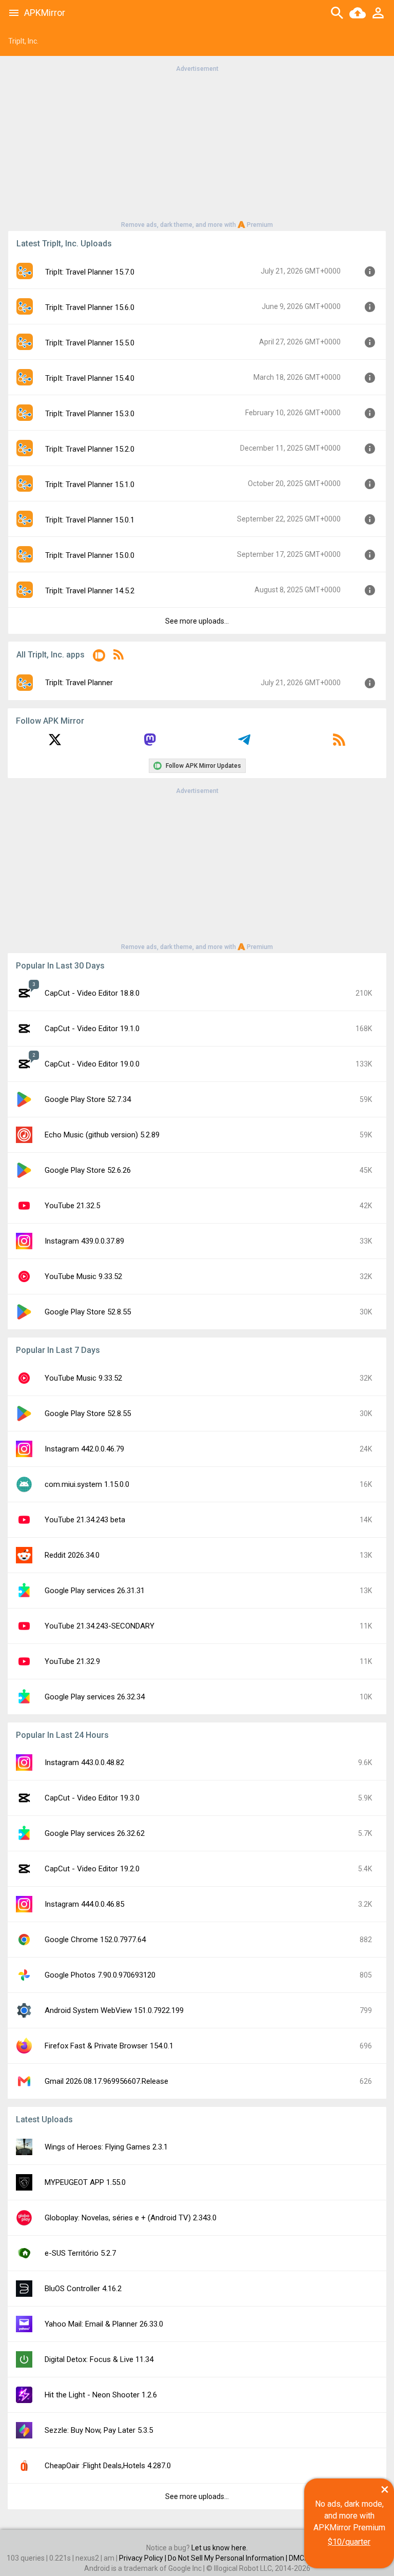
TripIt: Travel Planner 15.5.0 (90, 343)
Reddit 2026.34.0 (72, 1555)
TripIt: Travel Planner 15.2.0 (90, 449)
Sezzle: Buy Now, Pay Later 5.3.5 (99, 2430)
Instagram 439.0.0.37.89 (84, 1241)
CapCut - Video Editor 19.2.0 (92, 1869)
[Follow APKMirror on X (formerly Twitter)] (55, 743)
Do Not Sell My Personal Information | (228, 2558)
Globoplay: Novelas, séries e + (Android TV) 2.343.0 (131, 2218)
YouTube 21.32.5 (72, 1206)
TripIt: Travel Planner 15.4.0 (90, 378)
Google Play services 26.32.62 (95, 1833)
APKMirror (45, 13)
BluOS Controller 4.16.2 (83, 2289)
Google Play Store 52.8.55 (88, 1312)
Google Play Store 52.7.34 (88, 1099)
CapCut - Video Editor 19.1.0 (92, 1029)
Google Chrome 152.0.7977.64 (95, 1940)
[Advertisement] (197, 146)
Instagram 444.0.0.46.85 (84, 1904)
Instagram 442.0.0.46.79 (84, 1449)
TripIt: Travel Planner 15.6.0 (90, 307)
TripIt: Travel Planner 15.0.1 (90, 520)
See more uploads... (197, 621)
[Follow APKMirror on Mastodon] (150, 743)
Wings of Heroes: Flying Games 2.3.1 (106, 2147)
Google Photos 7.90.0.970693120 (100, 1975)
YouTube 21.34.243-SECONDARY (100, 1626)
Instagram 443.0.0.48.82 (84, 1762)
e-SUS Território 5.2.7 (80, 2253)
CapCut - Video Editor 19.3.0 (92, 1798)
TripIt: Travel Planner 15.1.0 (90, 485)
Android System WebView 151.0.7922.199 (114, 2010)
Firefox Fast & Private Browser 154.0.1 (109, 2046)
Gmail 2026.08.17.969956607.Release (106, 2081)
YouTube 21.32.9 (72, 1661)
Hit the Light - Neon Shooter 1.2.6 (101, 2395)
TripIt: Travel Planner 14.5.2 (90, 591)
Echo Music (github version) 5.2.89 (102, 1135)
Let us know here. (220, 2548)
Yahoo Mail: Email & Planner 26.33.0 (104, 2324)
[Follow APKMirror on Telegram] (244, 743)
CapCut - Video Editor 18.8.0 (92, 993)
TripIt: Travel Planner (79, 683)
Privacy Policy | (143, 2558)
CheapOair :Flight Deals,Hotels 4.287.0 (108, 2466)
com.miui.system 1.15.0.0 (87, 1484)
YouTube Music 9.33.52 (83, 1276)
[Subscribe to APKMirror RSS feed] (339, 743)
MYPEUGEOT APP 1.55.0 (85, 2182)
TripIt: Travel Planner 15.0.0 (90, 555)
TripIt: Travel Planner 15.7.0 (90, 272)
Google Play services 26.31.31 (95, 1591)
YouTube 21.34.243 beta (85, 1520)
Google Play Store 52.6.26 (88, 1170)
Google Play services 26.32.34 (95, 1697)
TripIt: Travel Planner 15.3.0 (90, 414)
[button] (99, 657)
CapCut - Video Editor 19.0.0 (92, 1064)
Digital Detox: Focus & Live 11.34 (99, 2359)
